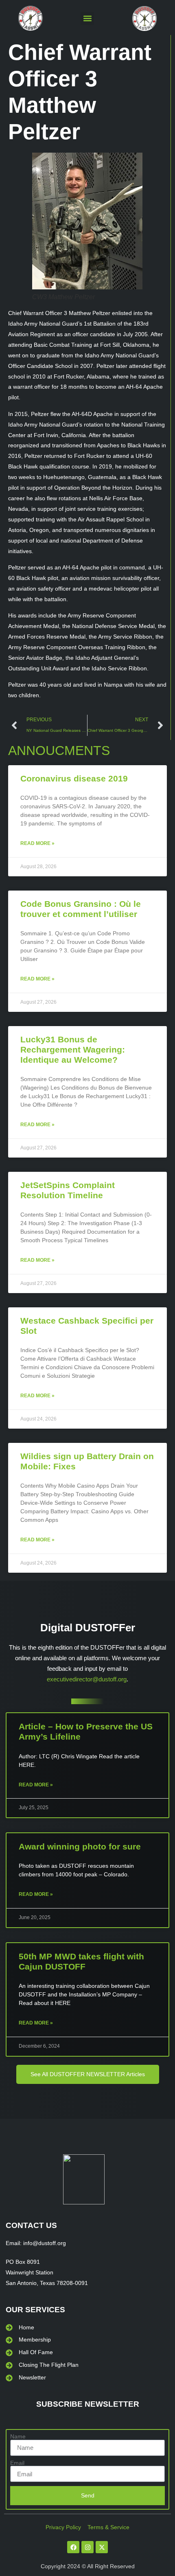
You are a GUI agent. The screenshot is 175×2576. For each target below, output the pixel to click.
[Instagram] (87, 2547)
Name (18, 2436)
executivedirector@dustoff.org (87, 1679)
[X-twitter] (102, 2547)
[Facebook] (73, 2547)
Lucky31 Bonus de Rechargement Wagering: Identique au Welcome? (73, 1049)
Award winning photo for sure (80, 1846)
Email (17, 2463)
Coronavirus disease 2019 (74, 778)
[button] (87, 19)
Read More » (37, 843)
